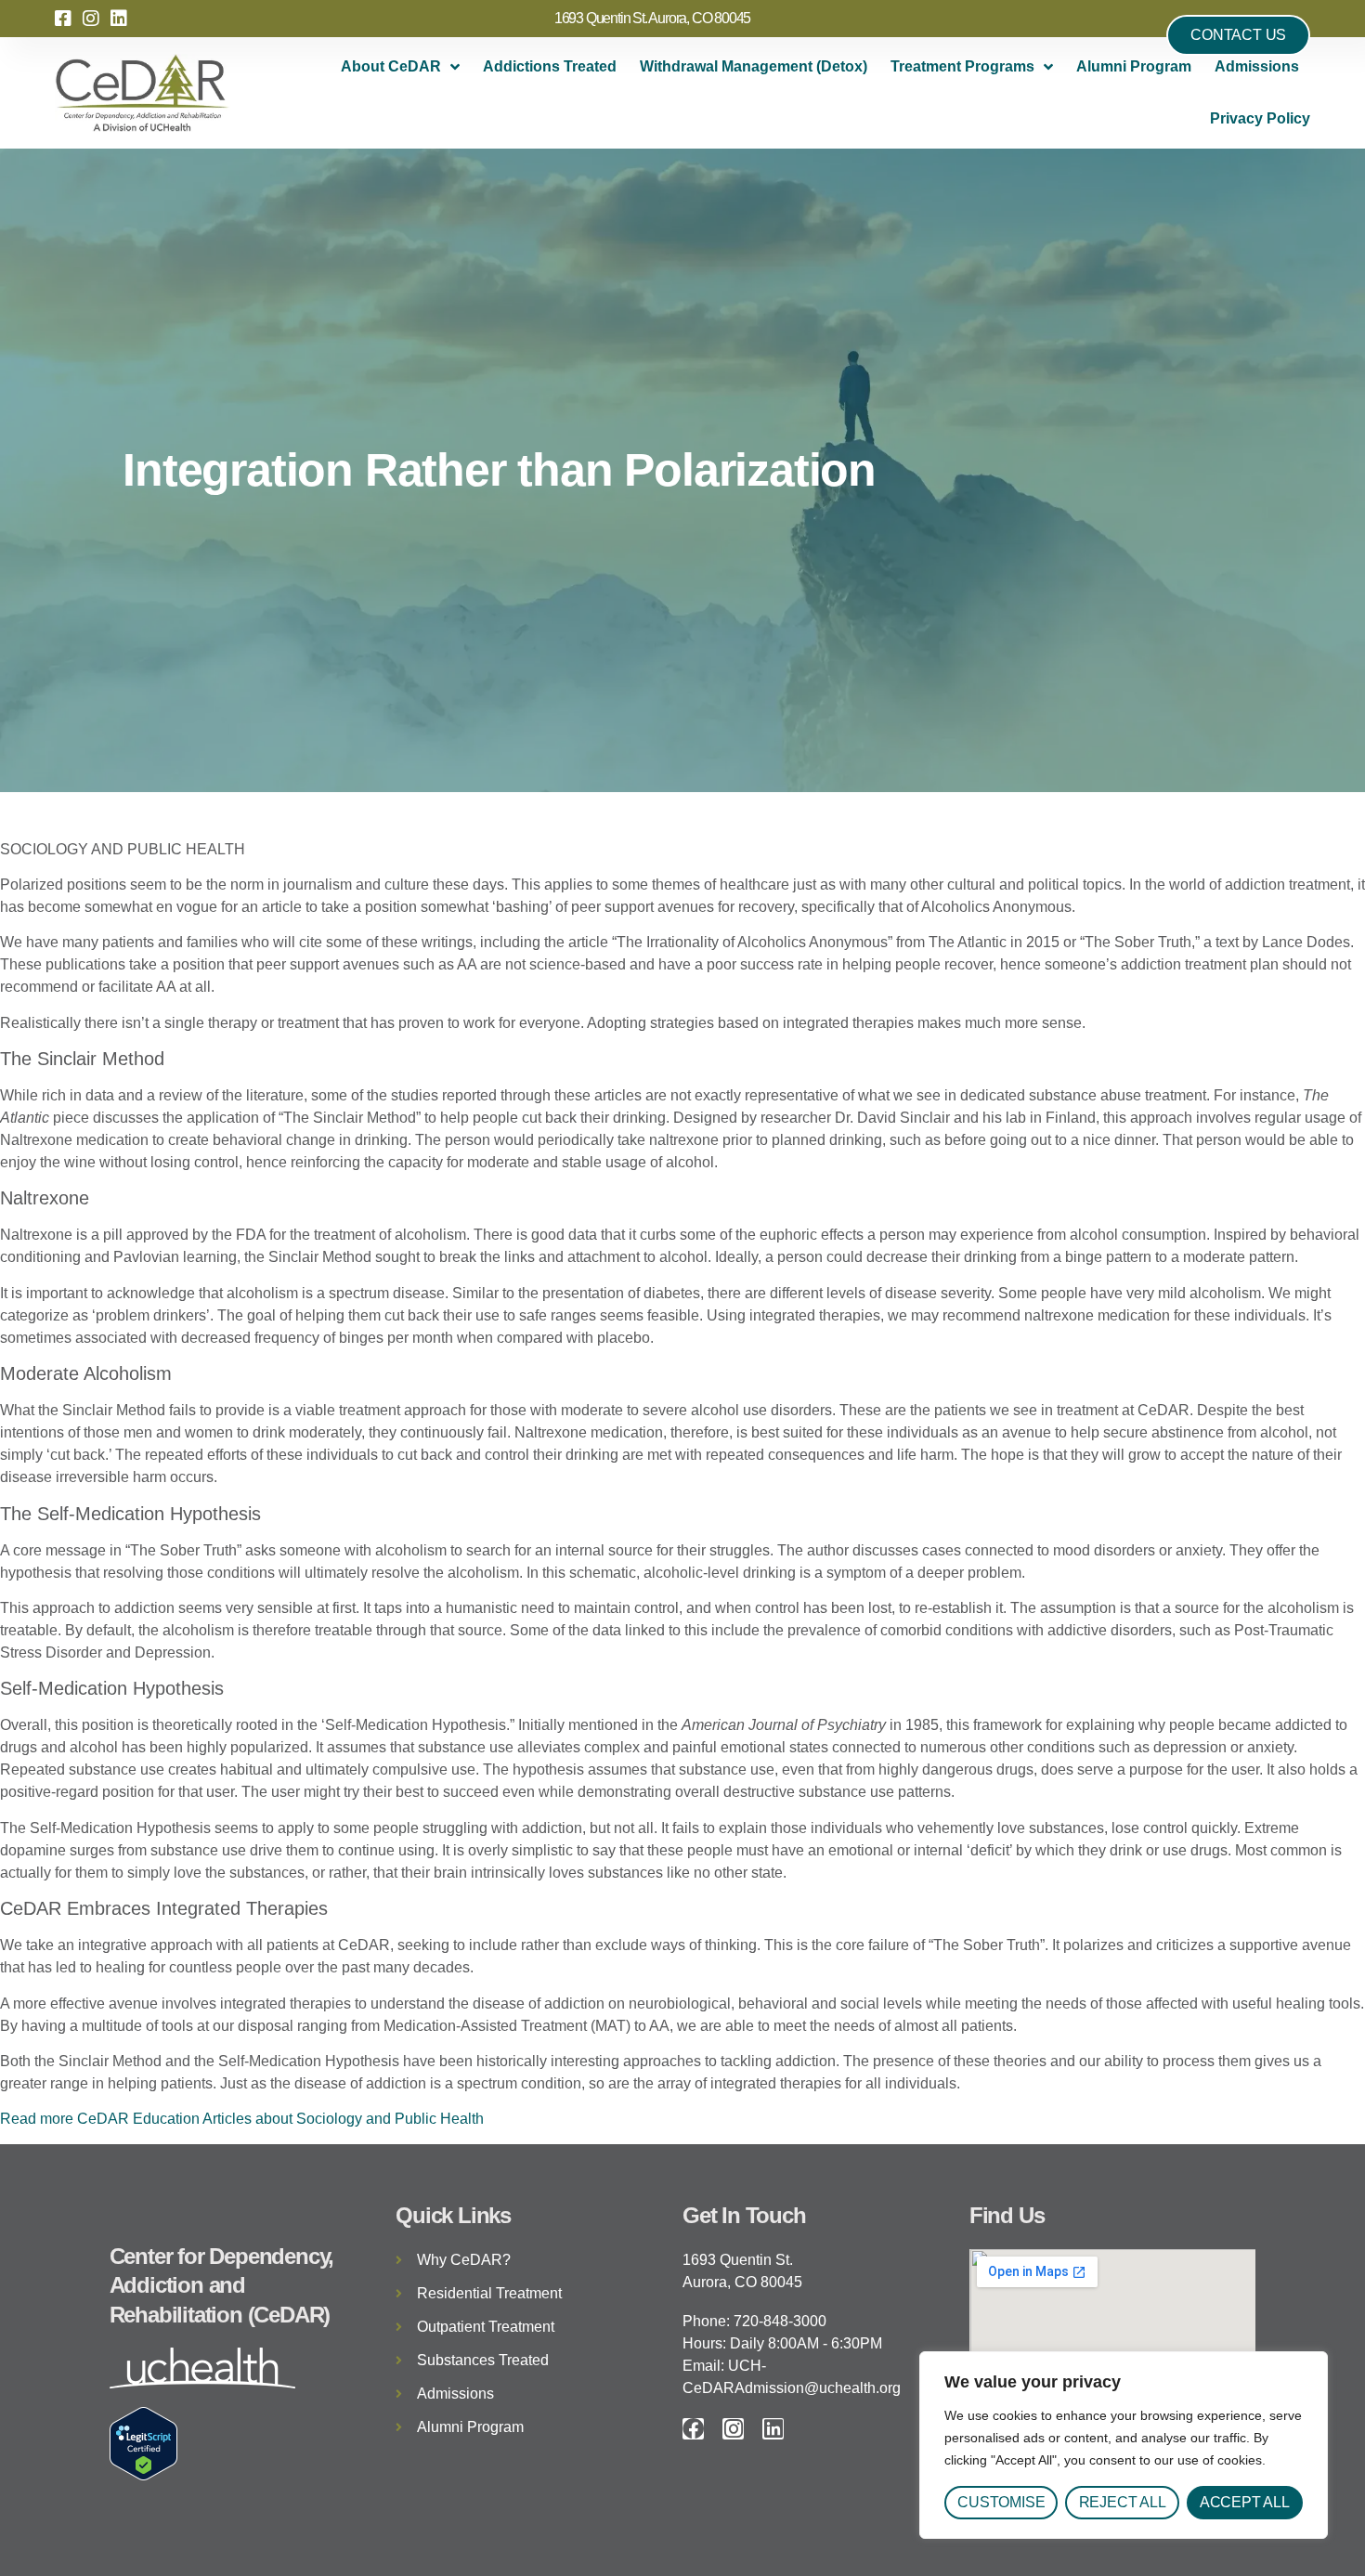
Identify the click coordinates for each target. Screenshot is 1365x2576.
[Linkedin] (773, 2429)
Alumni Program (1134, 66)
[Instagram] (733, 2429)
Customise (1001, 2502)
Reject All (1123, 2502)
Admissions (1257, 66)
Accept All (1245, 2502)
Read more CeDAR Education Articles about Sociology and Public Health (242, 2119)
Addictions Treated (550, 66)
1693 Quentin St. (738, 2260)
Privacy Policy (1260, 118)
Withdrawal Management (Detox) (754, 66)
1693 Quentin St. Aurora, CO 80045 (652, 18)
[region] (1124, 2445)
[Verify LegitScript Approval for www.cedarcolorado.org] (143, 2475)
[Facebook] (693, 2429)
